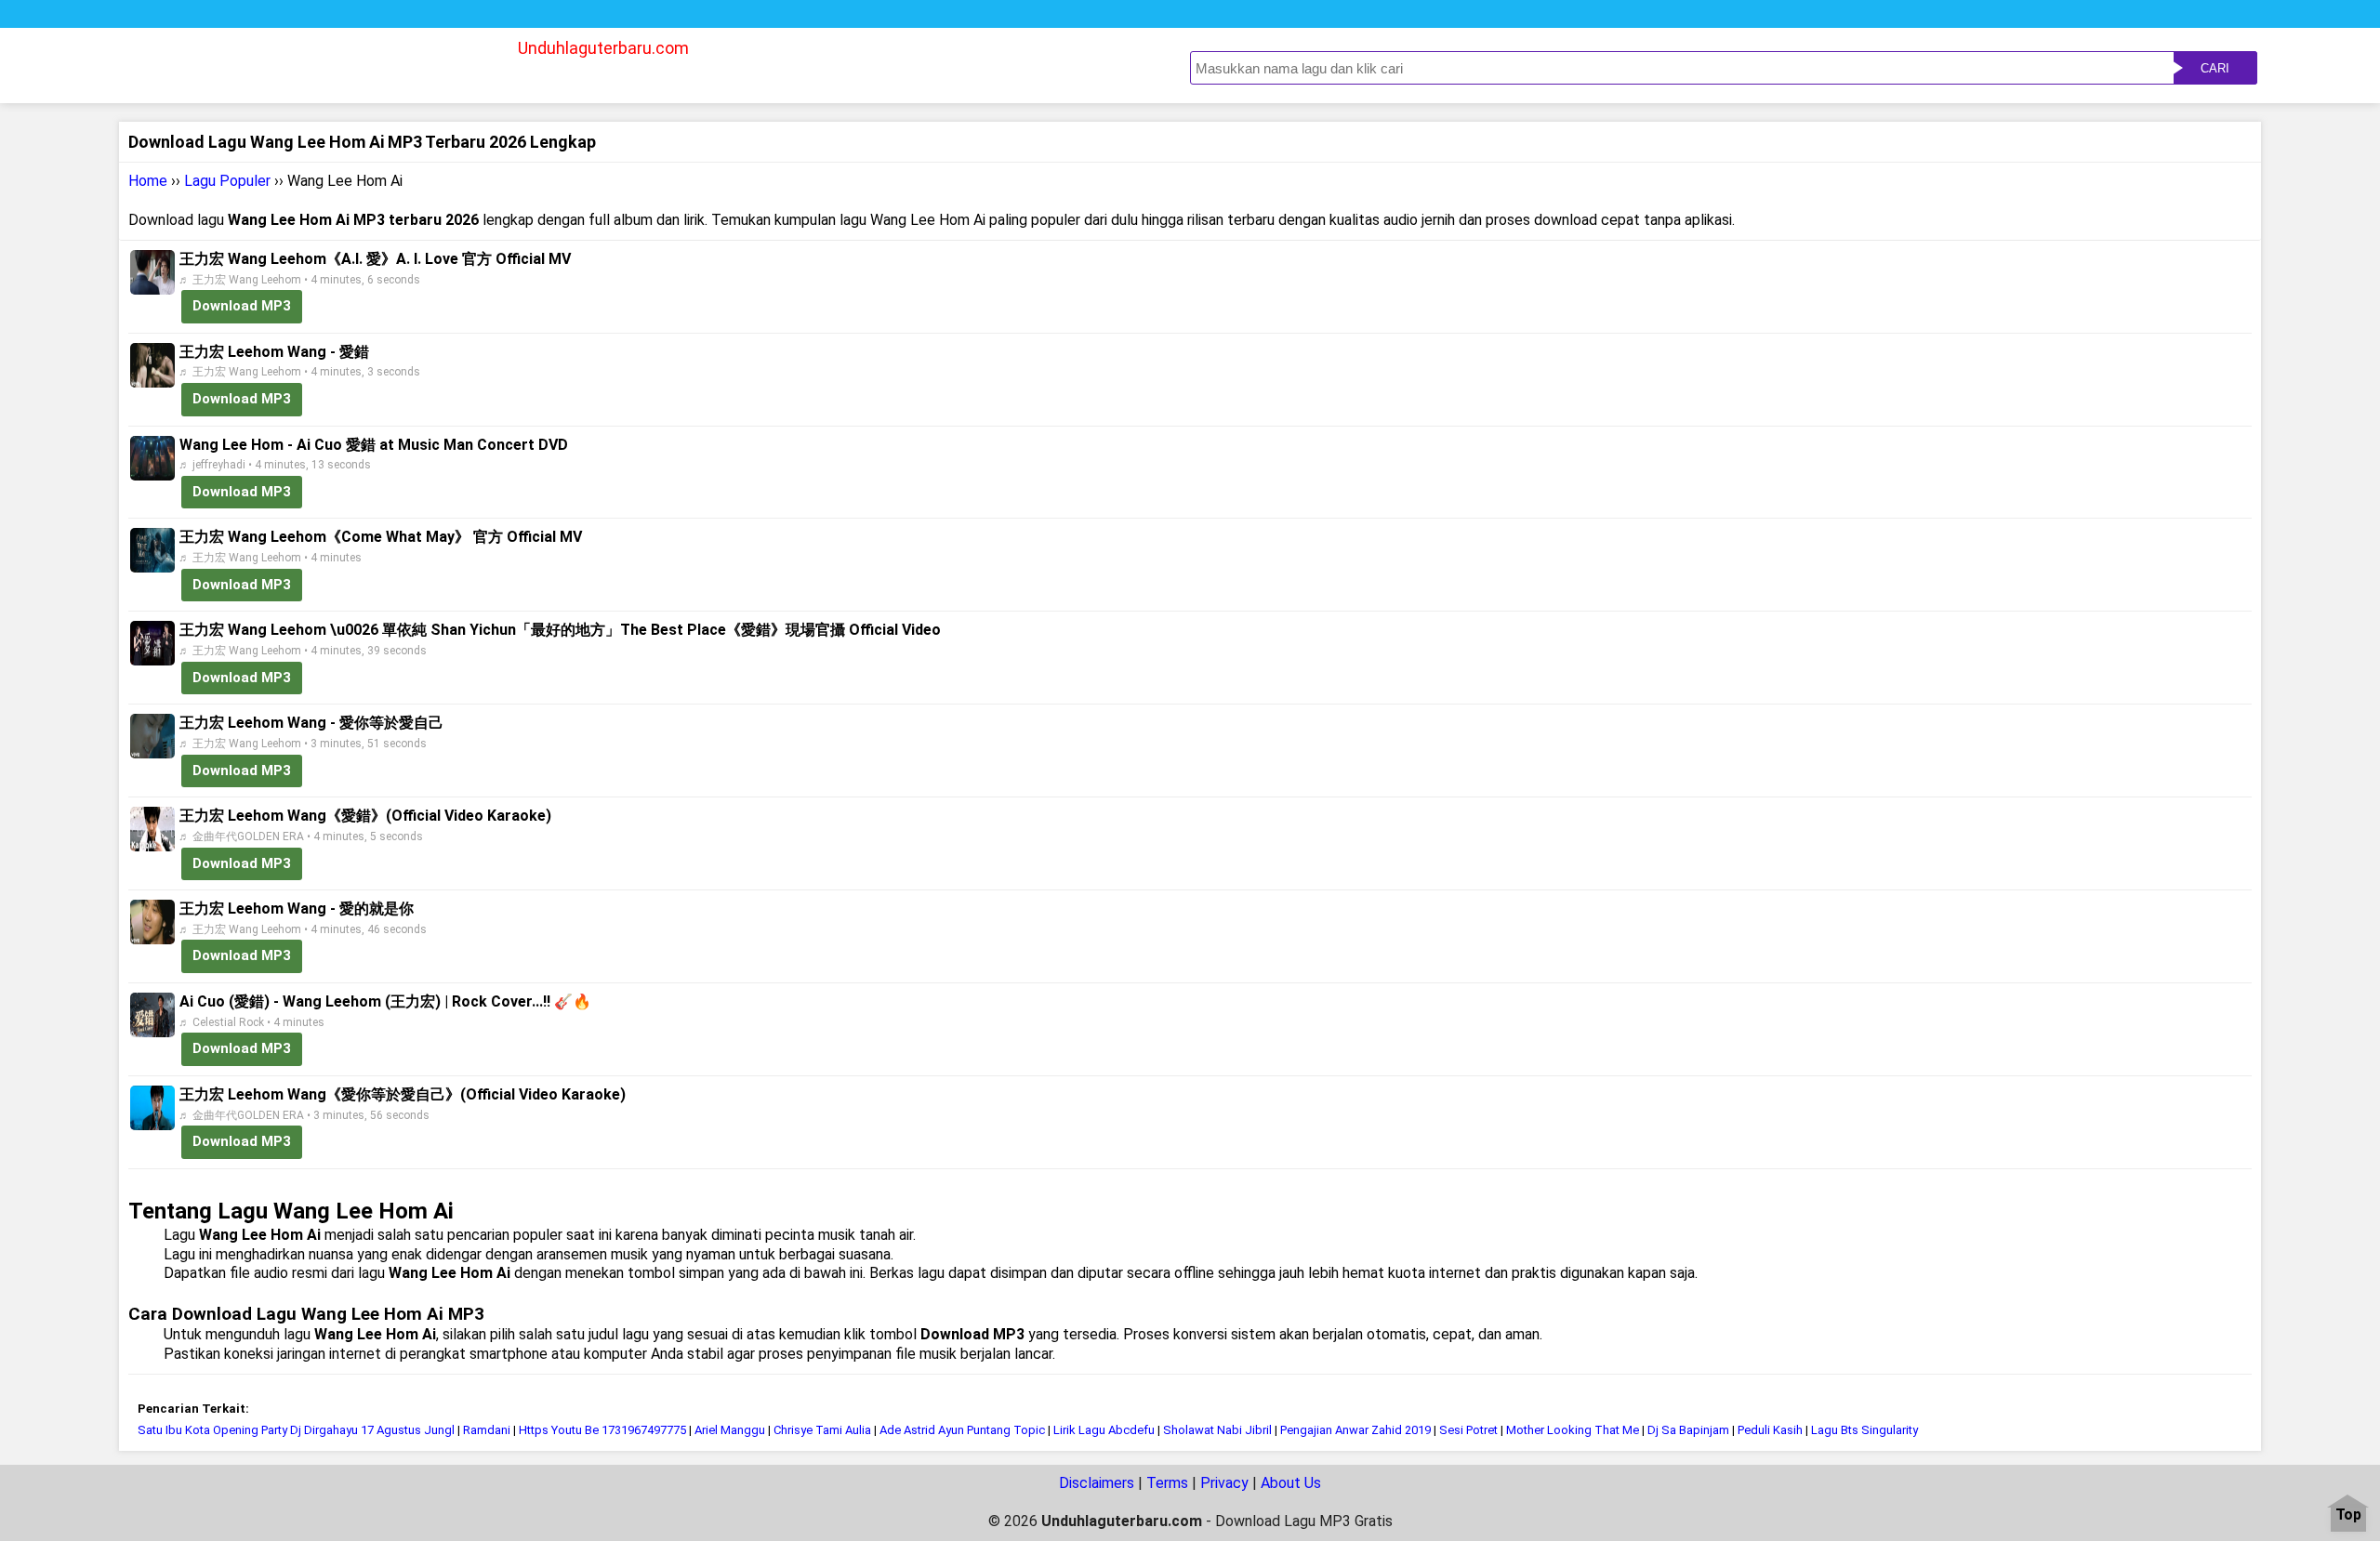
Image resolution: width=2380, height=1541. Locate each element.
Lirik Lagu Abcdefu (1104, 1430)
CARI (2215, 68)
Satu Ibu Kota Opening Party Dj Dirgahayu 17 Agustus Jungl (296, 1430)
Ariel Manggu (730, 1430)
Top (2348, 1515)
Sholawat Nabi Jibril (1217, 1430)
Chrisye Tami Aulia (822, 1430)
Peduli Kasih (1770, 1430)
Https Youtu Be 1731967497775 (602, 1430)
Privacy (1224, 1483)
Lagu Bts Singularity (1864, 1430)
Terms (1167, 1483)
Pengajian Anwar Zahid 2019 (1355, 1430)
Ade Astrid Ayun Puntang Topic (962, 1430)
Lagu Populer (227, 181)
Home (148, 181)
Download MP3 (242, 306)
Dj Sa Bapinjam (1688, 1430)
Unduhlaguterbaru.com (603, 48)
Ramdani (487, 1430)
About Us (1291, 1483)
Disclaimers (1097, 1483)
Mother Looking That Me (1573, 1430)
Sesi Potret (1470, 1430)
